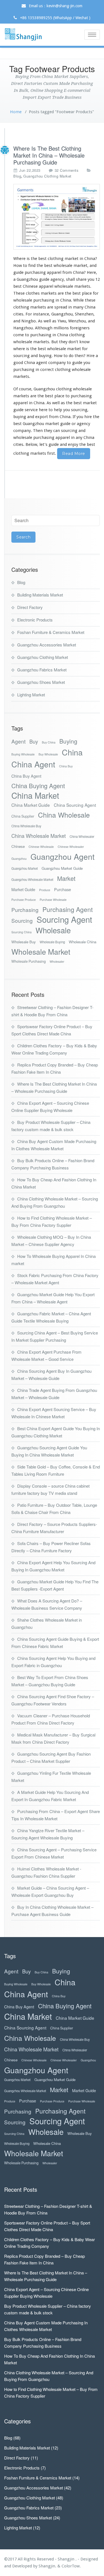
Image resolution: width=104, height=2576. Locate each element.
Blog (17, 176)
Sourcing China (21, 932)
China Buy (66, 766)
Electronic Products (35, 620)
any (79, 438)
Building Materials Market (40, 595)
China (72, 752)
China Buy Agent (26, 776)
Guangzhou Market (25, 868)
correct (47, 370)
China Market (35, 795)
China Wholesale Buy (26, 826)
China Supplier (23, 816)
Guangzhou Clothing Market (47, 176)
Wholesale (53, 930)
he (56, 410)
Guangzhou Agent (63, 856)
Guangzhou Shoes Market (41, 682)
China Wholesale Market (39, 836)
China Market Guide (31, 805)
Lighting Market (31, 695)
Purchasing (25, 910)
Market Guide (23, 889)
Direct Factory (30, 607)
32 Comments (67, 170)
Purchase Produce (24, 900)
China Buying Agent (38, 786)
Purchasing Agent (68, 909)
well (56, 403)
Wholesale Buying (52, 942)
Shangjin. (48, 2566)
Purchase (63, 889)
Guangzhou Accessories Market (47, 645)
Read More (74, 454)
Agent (18, 741)
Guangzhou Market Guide (62, 868)
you (87, 363)
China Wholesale (64, 815)
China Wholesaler (82, 836)
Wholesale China (83, 942)
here (43, 410)
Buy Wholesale (48, 754)
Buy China (49, 742)
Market (66, 878)
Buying (68, 741)
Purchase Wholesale (53, 900)
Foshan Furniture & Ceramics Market (51, 632)
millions (61, 328)
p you (65, 410)
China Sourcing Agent (75, 805)
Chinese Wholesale (41, 847)
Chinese (18, 846)
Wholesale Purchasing (29, 961)
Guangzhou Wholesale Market (32, 879)
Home (16, 112)
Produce (45, 890)
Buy (34, 741)
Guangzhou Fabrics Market (42, 670)
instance (41, 314)
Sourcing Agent (64, 919)
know (84, 342)
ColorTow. (71, 2566)
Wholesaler (57, 961)
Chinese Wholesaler (71, 847)
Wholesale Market (41, 952)
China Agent (33, 764)
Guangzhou (19, 859)
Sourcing (22, 920)
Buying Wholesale (23, 754)
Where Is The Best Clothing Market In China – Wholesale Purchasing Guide (49, 155)
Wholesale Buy (24, 942)
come (19, 335)
